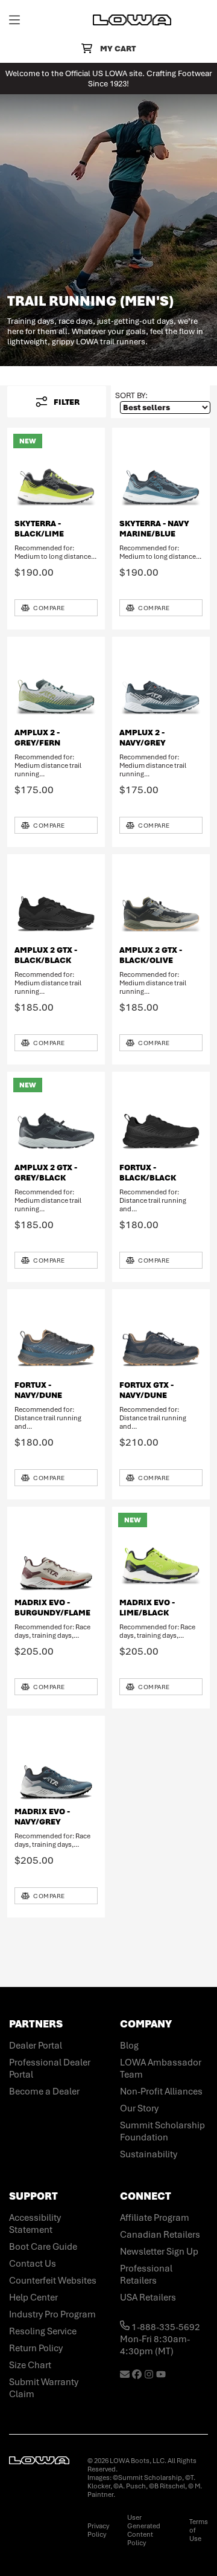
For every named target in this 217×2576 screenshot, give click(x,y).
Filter (67, 402)
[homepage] (132, 20)
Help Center (33, 2297)
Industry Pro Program (52, 2314)
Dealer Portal (36, 2046)
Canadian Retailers (160, 2235)
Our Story (139, 2108)
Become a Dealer (44, 2091)
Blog (129, 2046)
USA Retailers (148, 2297)
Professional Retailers (146, 2275)
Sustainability (149, 2154)
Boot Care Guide (43, 2247)
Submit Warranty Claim (44, 2388)
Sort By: (131, 395)
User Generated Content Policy (144, 2530)
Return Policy (36, 2348)
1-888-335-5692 (165, 2327)
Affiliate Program (155, 2218)
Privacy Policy (98, 2530)
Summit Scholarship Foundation (162, 2131)
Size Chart (30, 2365)
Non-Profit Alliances (161, 2091)
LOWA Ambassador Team (161, 2069)
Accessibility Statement (35, 2224)
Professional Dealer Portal (50, 2069)
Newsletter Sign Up (159, 2252)
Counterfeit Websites (53, 2281)
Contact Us (33, 2264)
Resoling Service (43, 2331)
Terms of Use (199, 2530)
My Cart (118, 49)
